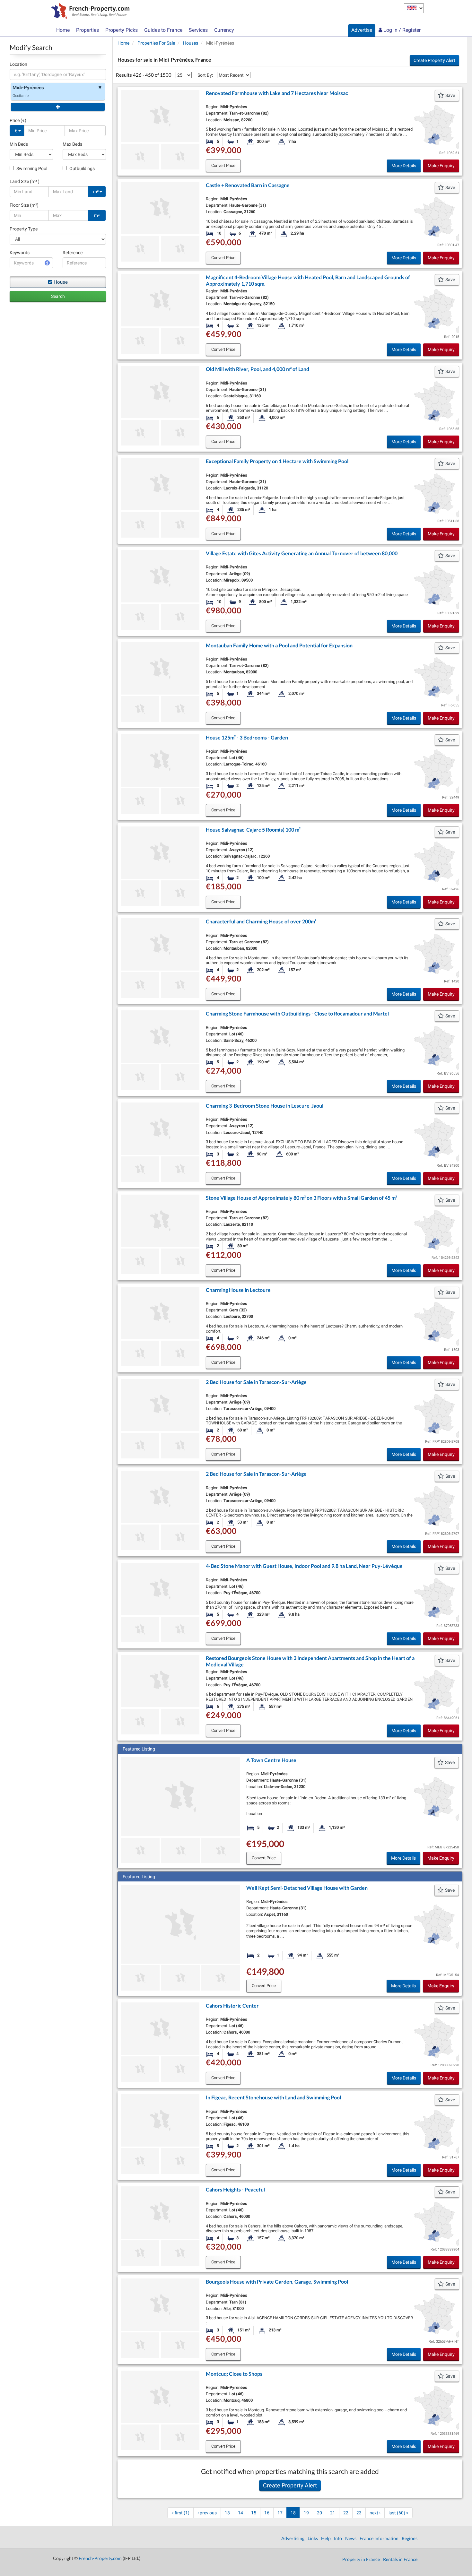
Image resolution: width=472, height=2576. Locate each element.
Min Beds (19, 144)
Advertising (293, 2538)
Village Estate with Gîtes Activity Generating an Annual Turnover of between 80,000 (302, 553)
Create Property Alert (434, 60)
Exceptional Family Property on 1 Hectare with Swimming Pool (277, 461)
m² (96, 192)
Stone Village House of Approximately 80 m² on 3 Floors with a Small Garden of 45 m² (301, 1198)
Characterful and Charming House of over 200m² (261, 921)
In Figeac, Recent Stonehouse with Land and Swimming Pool (273, 2097)
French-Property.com (100, 2558)
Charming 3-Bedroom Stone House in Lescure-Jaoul (265, 1106)
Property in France (361, 2559)
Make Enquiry (441, 166)
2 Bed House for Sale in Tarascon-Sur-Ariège (256, 1382)
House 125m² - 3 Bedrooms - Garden (247, 737)
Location (18, 64)
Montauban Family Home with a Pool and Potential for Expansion (279, 645)
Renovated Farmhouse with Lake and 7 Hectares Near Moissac (277, 93)
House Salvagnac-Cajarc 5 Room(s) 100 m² (253, 830)
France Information (379, 2538)
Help (326, 2538)
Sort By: (205, 75)
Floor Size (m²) (24, 205)
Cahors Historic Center (232, 2005)
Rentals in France (400, 2559)
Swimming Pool (31, 169)
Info (338, 2538)
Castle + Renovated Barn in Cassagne (248, 185)
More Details (404, 166)
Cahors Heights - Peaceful (235, 2189)
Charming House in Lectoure (238, 1290)
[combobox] (58, 74)
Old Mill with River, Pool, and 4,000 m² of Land (258, 369)
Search (58, 296)
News (351, 2538)
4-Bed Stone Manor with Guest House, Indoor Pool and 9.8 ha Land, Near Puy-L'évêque (304, 1566)
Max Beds (72, 144)
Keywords (20, 253)
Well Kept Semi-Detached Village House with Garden (307, 1888)
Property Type (24, 229)
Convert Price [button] (223, 165)
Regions (410, 2538)
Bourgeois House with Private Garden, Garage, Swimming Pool (277, 2282)
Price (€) (18, 120)
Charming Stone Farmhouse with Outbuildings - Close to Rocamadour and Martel (297, 1013)
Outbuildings (82, 169)
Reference (73, 253)
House (61, 282)
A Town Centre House (271, 1760)
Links (313, 2538)
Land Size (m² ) (25, 181)
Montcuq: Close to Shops (234, 2374)
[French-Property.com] (89, 12)
